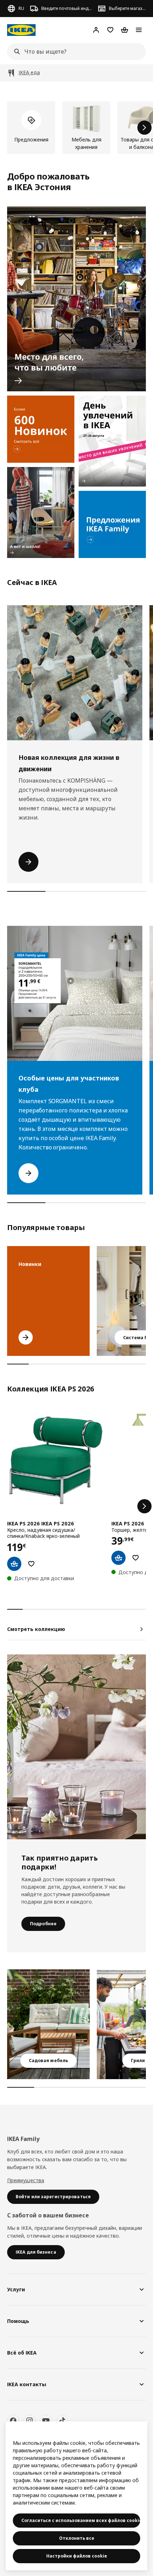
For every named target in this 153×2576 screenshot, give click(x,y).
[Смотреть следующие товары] (144, 128)
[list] (76, 128)
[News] (41, 429)
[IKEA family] (112, 524)
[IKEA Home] (21, 30)
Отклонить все (77, 2538)
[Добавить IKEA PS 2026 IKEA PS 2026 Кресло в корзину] (14, 1564)
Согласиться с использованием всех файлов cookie (81, 2520)
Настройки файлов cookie (77, 2556)
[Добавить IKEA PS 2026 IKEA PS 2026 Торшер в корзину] (118, 1558)
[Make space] (76, 299)
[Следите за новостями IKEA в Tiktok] (62, 2421)
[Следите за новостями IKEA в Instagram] (30, 2421)
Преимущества (26, 2180)
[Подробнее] (76, 1747)
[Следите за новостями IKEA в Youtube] (46, 2421)
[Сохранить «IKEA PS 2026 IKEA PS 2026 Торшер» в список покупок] (136, 1558)
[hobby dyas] (112, 441)
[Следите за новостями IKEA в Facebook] (13, 2421)
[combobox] (74, 52)
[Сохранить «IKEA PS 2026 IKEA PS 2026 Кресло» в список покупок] (31, 1564)
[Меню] (139, 30)
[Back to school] (41, 512)
